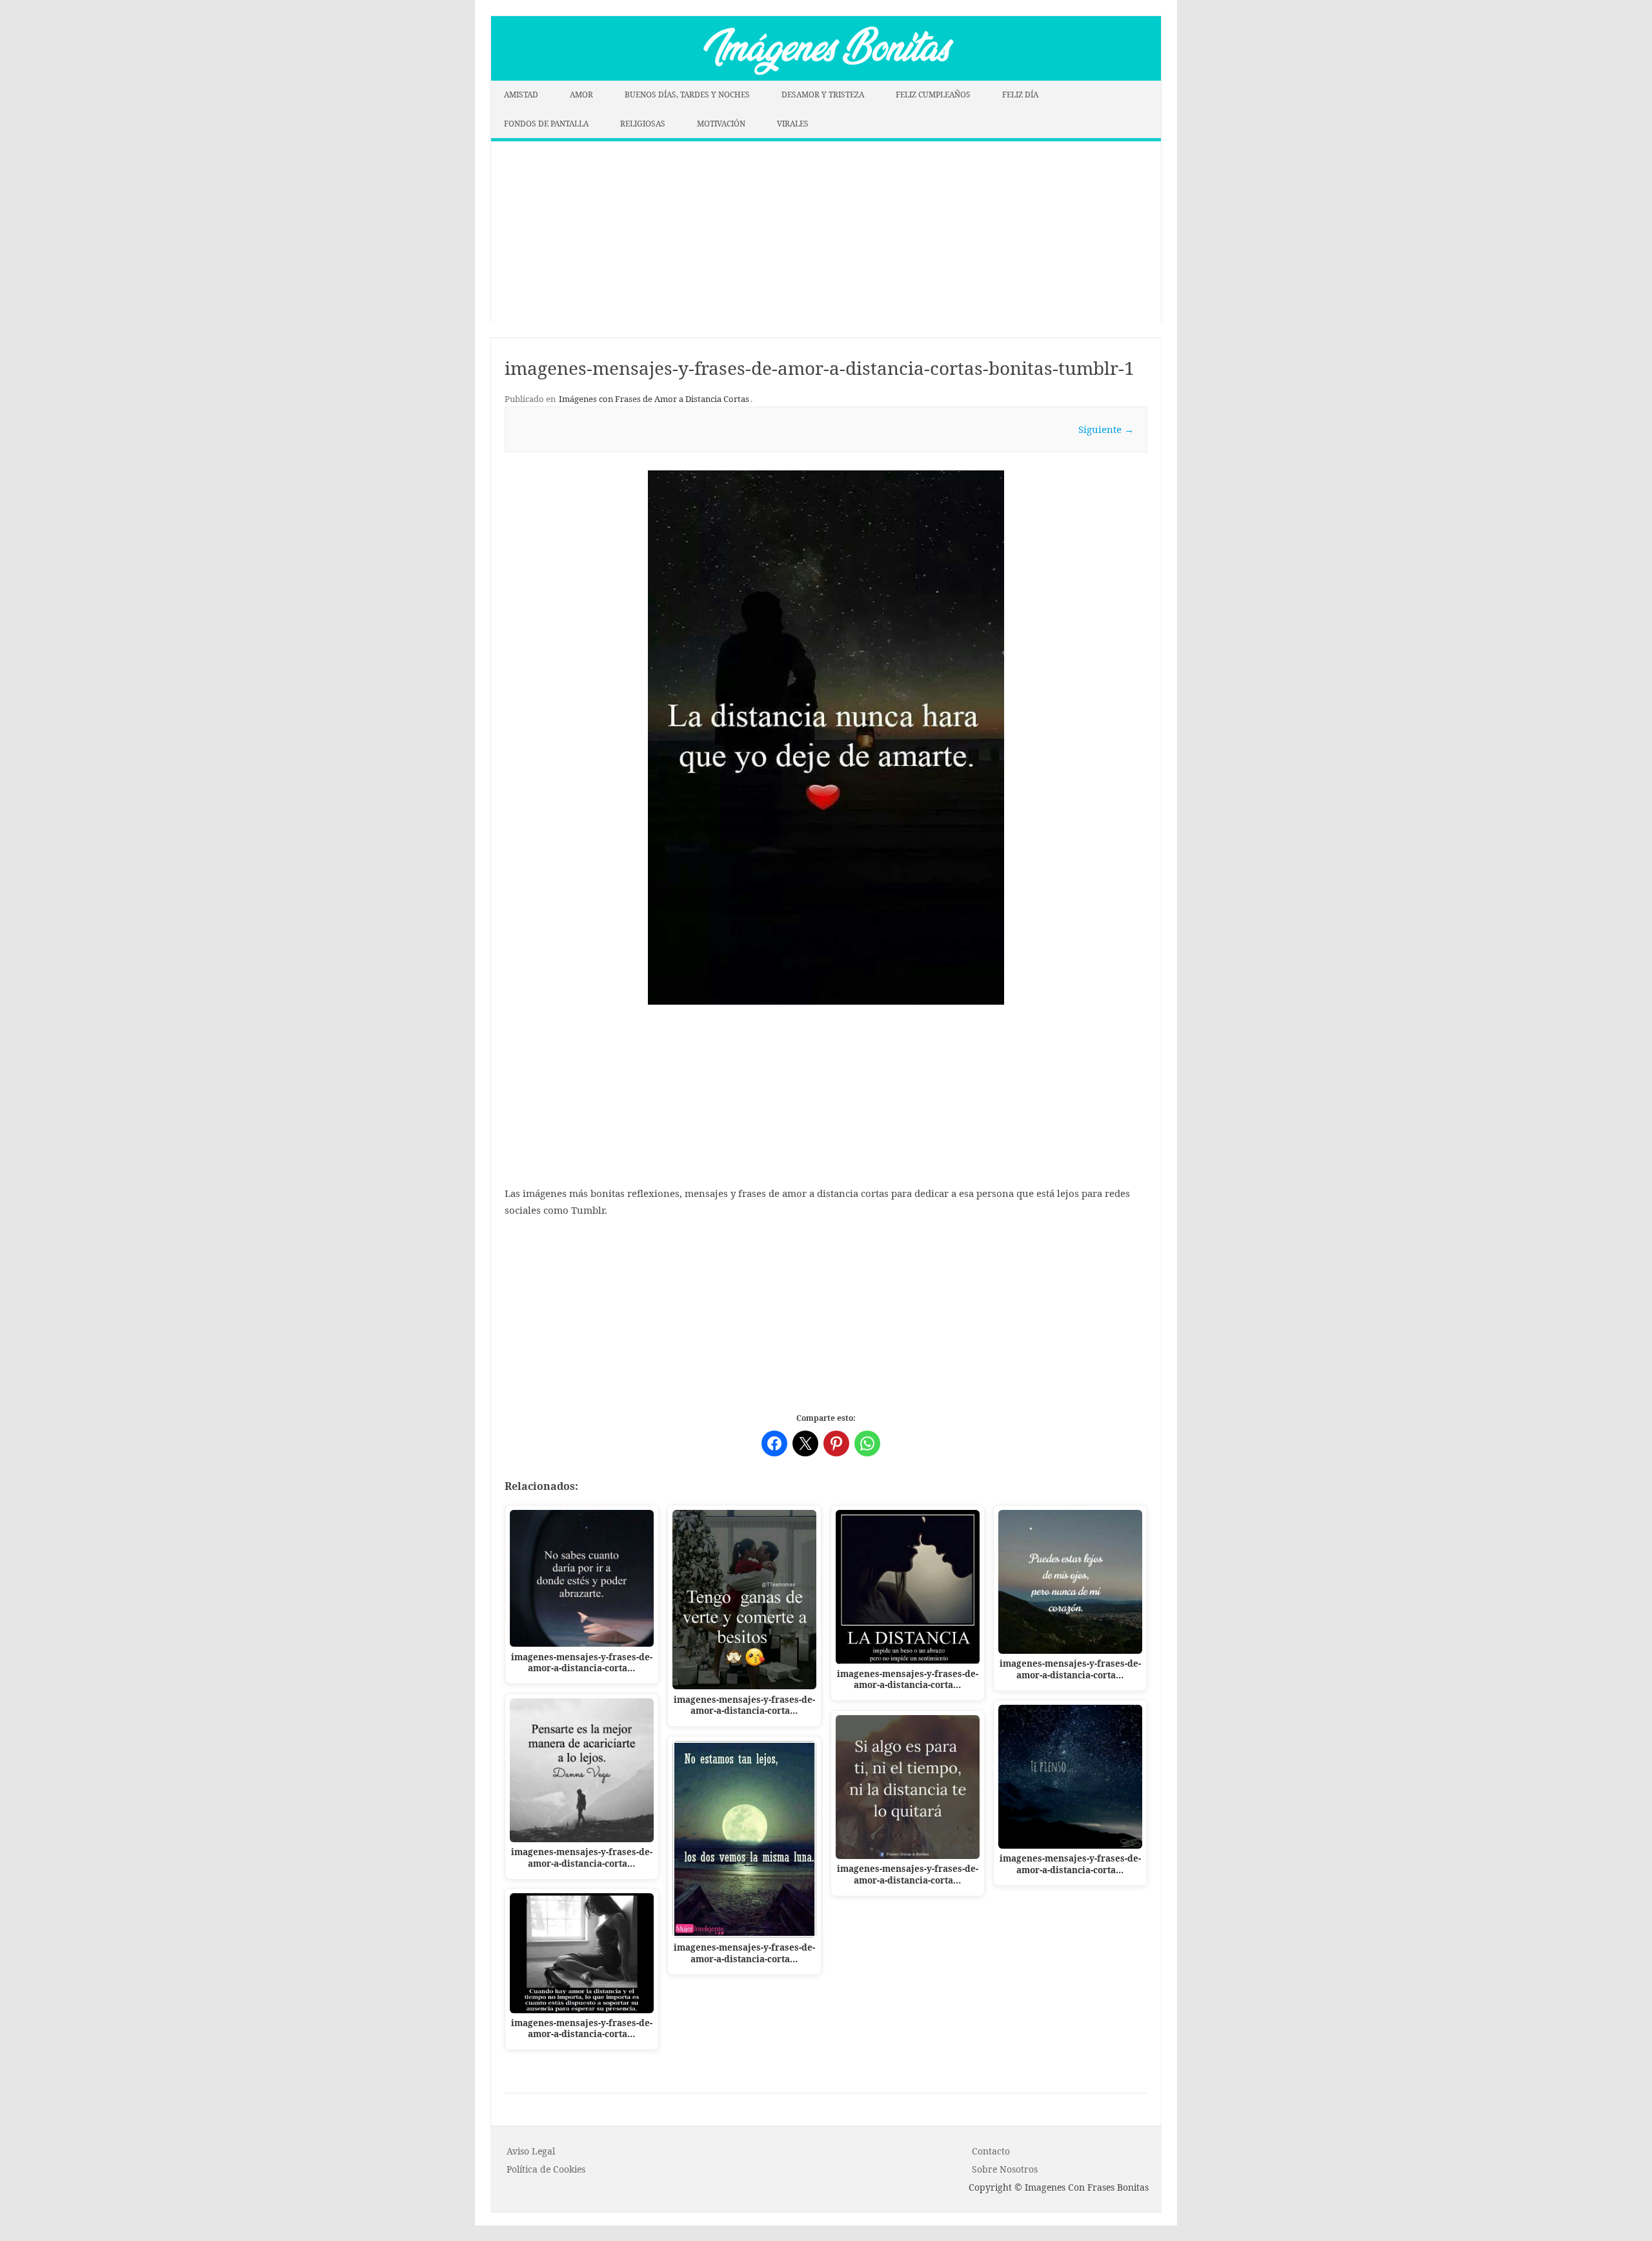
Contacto (991, 2151)
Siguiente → (1106, 429)
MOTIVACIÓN (721, 124)
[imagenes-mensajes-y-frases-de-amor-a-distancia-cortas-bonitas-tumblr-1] (826, 738)
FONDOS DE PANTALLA (546, 124)
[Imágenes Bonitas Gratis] (826, 77)
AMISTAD (521, 95)
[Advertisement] (826, 232)
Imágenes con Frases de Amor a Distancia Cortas (654, 399)
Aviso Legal (531, 2151)
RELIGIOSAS (643, 124)
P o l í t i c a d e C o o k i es (546, 2169)
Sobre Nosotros (1005, 2169)
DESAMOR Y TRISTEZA (823, 95)
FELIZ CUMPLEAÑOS (933, 95)
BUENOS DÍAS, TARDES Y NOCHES (687, 95)
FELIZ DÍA (1020, 95)
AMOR (581, 95)
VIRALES (793, 124)
